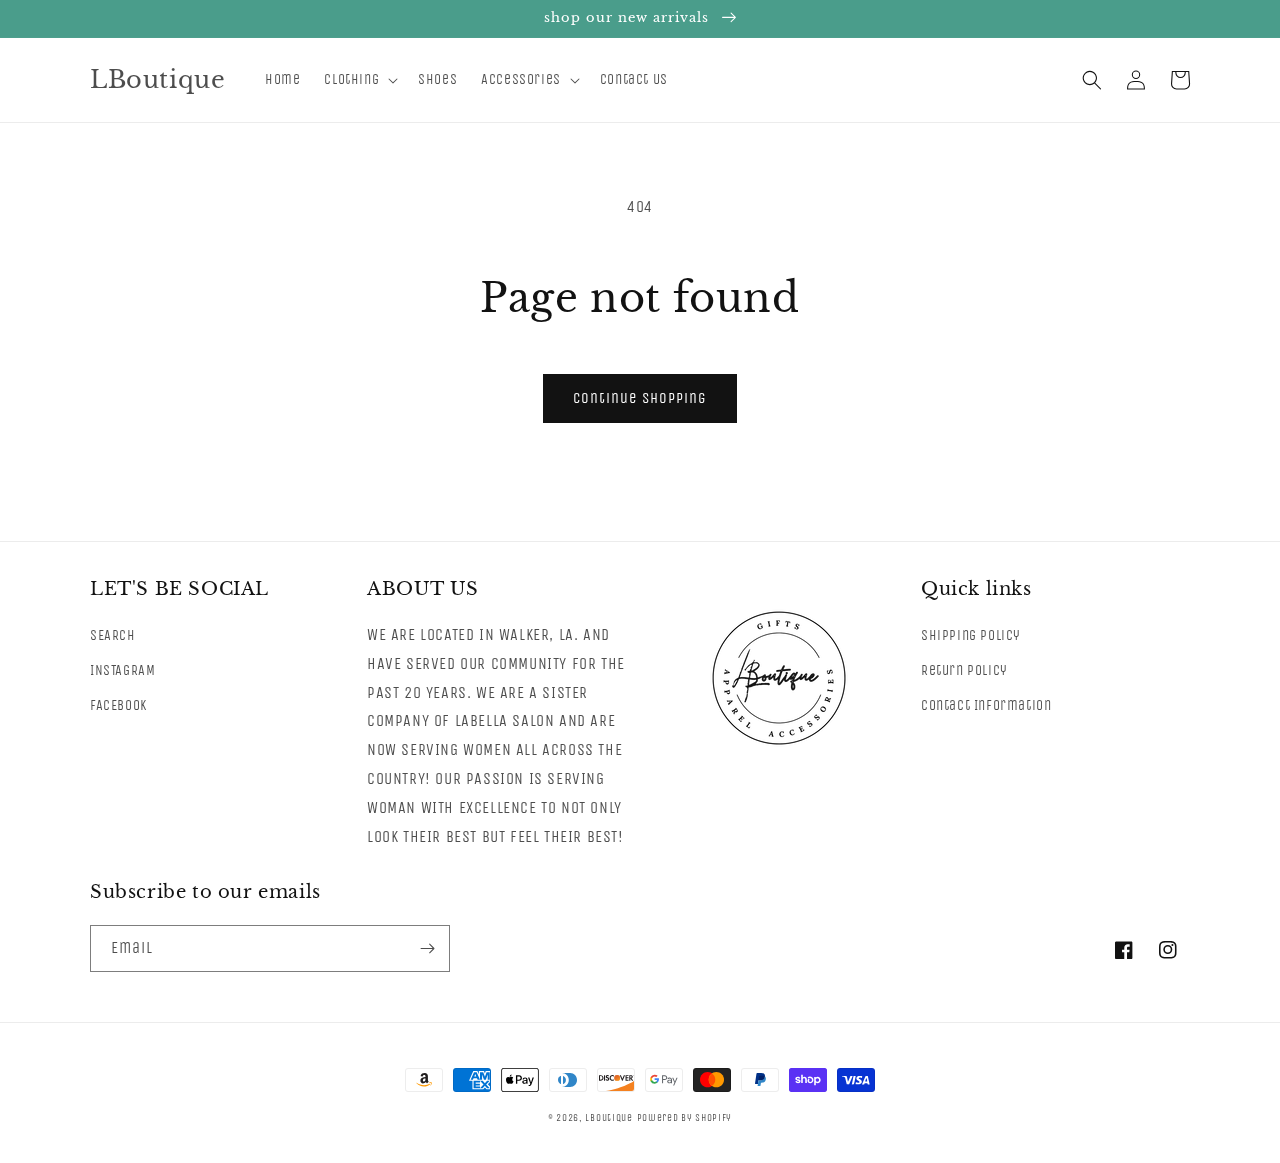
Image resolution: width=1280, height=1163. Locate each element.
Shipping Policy (971, 635)
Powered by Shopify (685, 1118)
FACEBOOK (118, 705)
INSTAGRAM (122, 670)
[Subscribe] (427, 948)
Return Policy (964, 670)
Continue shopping (640, 398)
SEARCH (113, 635)
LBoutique (608, 1118)
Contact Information (986, 705)
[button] (359, 80)
